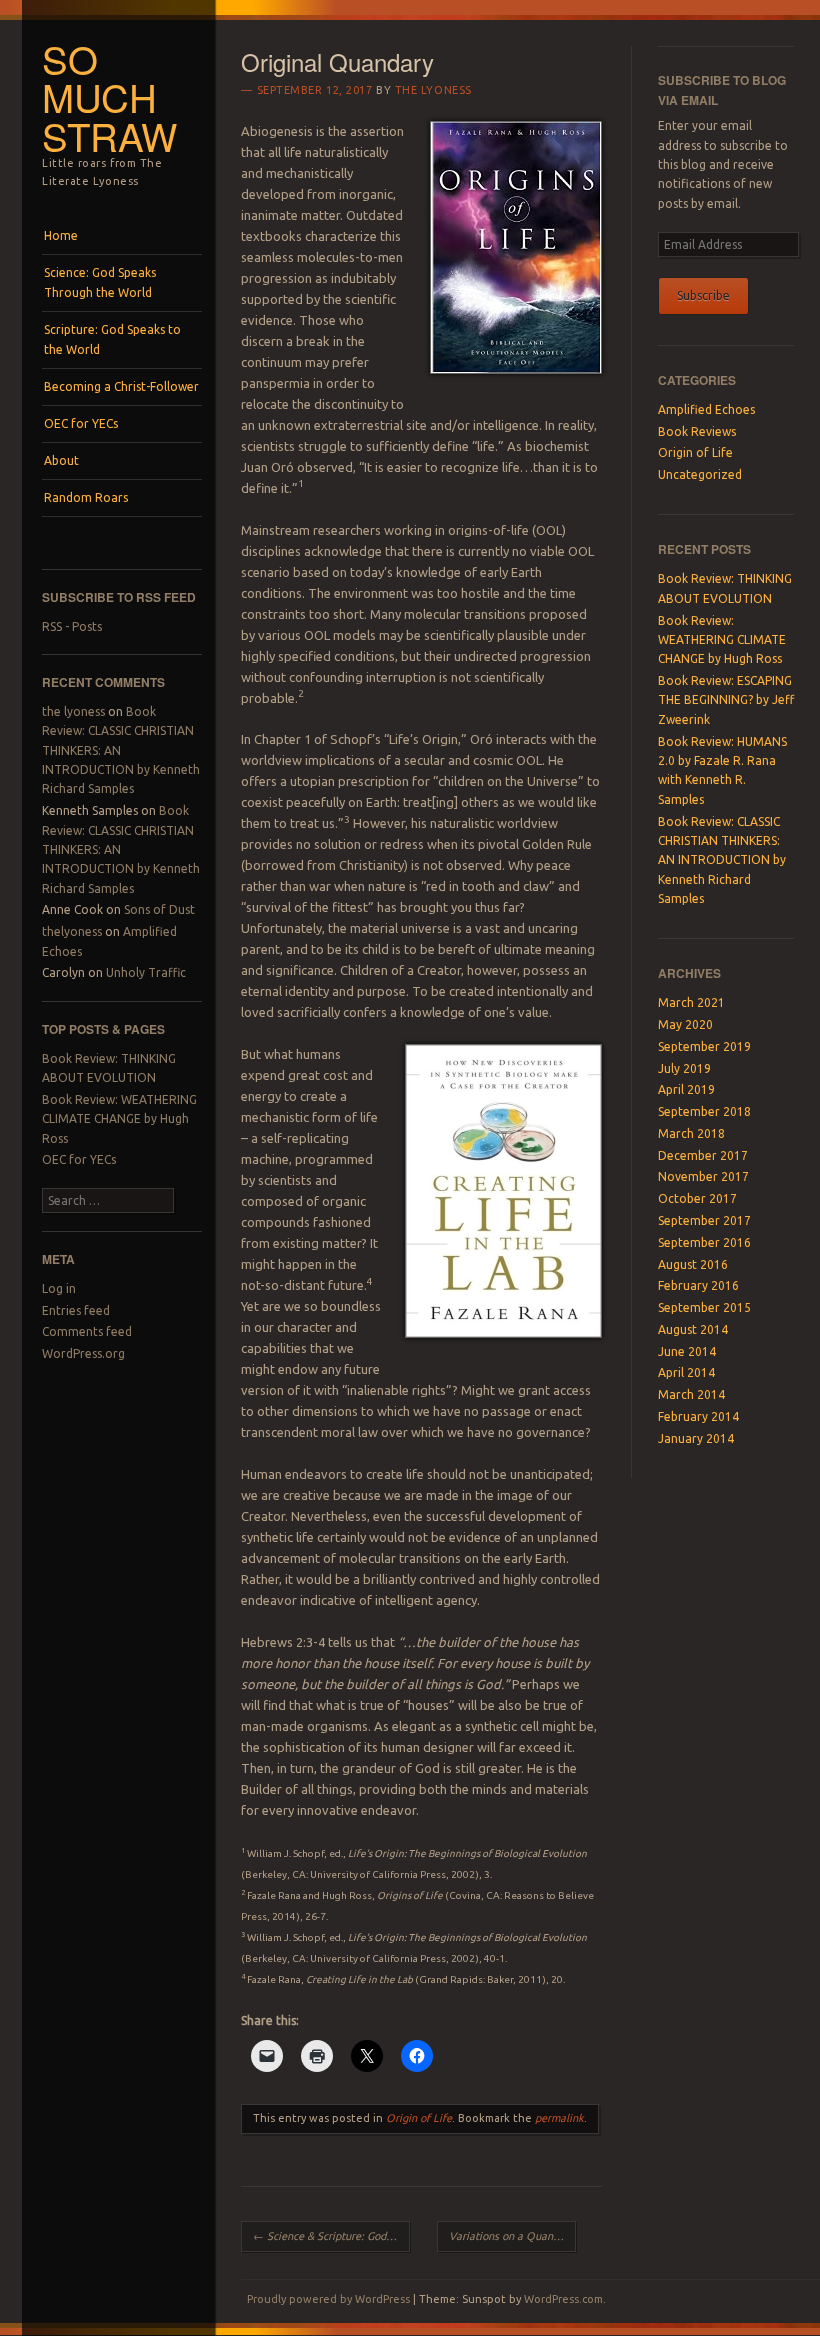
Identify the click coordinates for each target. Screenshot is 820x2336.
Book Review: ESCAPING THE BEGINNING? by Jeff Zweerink (726, 700)
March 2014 (691, 1394)
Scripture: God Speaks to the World (112, 339)
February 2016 (698, 1285)
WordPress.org (83, 1353)
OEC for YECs (81, 423)
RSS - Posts (72, 626)
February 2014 (698, 1416)
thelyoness (72, 931)
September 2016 (704, 1242)
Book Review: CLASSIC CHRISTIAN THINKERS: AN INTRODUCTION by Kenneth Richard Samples (722, 860)
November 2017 (703, 1176)
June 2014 (687, 1351)
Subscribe (703, 295)
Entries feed (76, 1310)
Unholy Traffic (146, 972)
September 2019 (704, 1046)
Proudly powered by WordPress (328, 2299)
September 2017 (704, 1220)
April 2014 (686, 1372)
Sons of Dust (159, 909)
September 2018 (704, 1111)
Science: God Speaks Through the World (100, 282)
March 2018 (691, 1133)
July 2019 (684, 1068)
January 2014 (696, 1438)
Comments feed (87, 1331)
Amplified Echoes (706, 409)
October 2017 (697, 1198)
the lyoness (73, 711)
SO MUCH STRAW (109, 97)
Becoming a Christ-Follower (121, 386)
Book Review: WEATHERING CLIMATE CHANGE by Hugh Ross (119, 1119)
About (61, 460)
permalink (559, 2118)
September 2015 (704, 1307)
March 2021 (691, 1002)
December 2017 (703, 1155)
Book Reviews (697, 431)
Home (61, 235)
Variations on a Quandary (512, 2236)
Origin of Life (419, 2118)
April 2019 (686, 1089)
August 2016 (693, 1264)
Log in (59, 1288)
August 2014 (693, 1329)
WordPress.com (563, 2299)
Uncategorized (700, 474)
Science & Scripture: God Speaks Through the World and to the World (331, 2236)
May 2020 (685, 1024)
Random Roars (86, 497)
